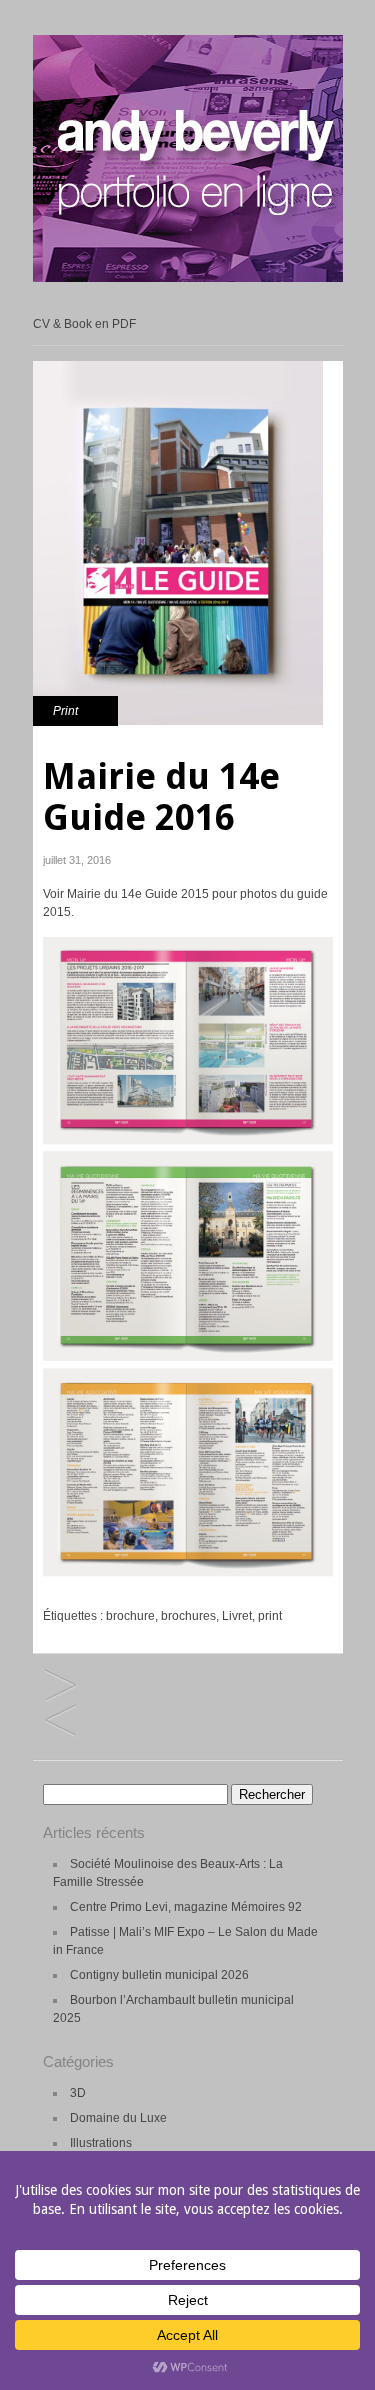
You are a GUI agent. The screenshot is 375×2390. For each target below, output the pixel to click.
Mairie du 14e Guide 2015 (138, 894)
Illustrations (101, 2143)
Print (65, 711)
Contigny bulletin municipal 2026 (159, 1975)
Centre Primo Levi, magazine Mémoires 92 (186, 1907)
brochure (130, 1616)
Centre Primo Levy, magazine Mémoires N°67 (60, 1721)
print (270, 1616)
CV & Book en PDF (84, 324)
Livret (237, 1616)
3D (78, 2093)
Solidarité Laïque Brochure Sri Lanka (60, 1686)
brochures (188, 1616)
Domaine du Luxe (118, 2118)
